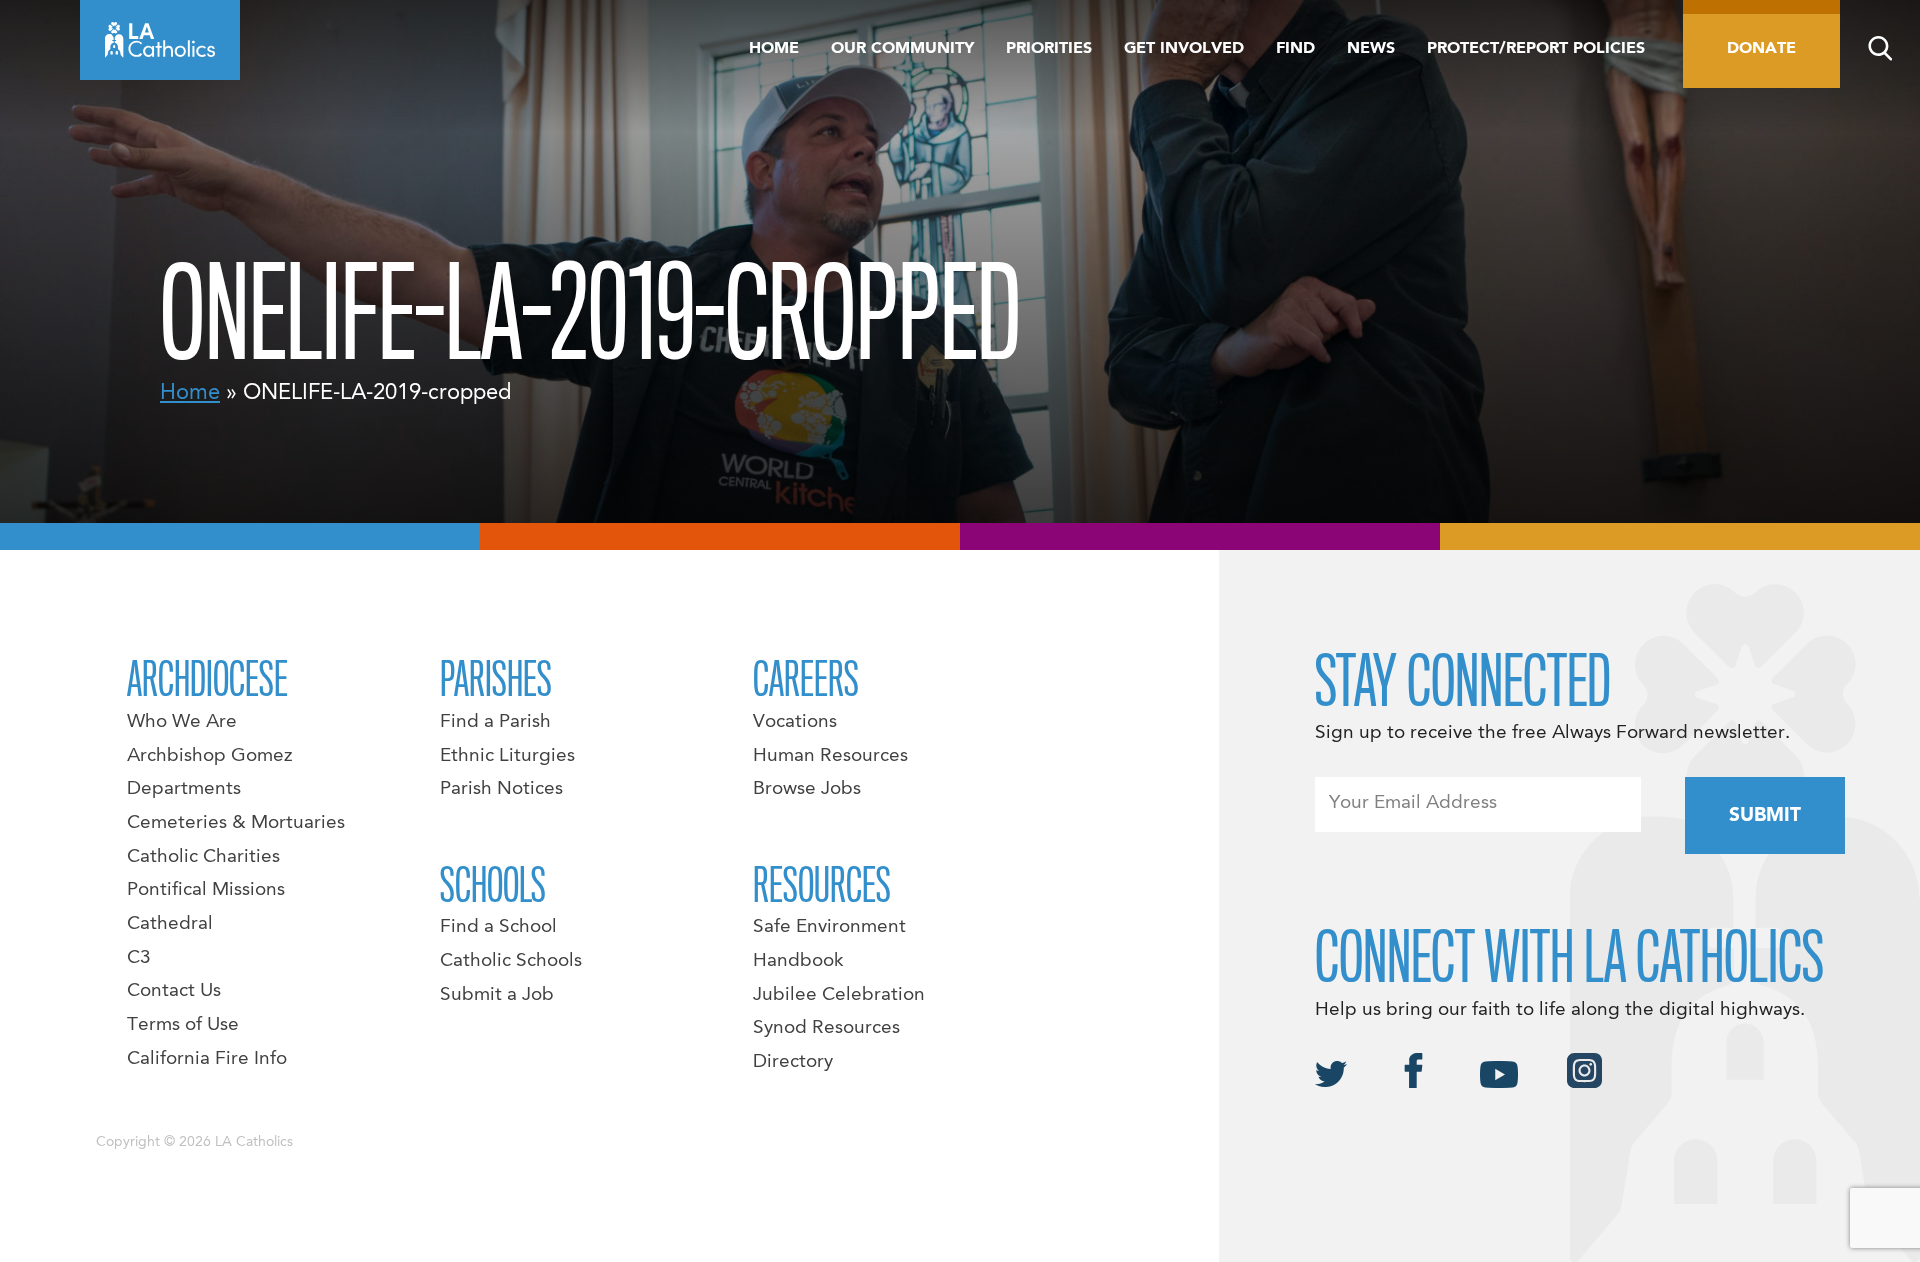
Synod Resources (826, 1028)
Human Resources (830, 756)
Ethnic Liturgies (507, 756)
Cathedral (170, 924)
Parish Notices (501, 789)
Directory (793, 1062)
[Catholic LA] (160, 40)
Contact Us (174, 991)
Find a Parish (495, 722)
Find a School (498, 927)
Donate (1761, 49)
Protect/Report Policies (1536, 49)
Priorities (1049, 49)
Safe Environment (829, 927)
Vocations (795, 722)
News (1371, 49)
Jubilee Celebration (839, 995)
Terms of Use (183, 1025)
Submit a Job (497, 995)
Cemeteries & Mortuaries (236, 823)
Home (774, 49)
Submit (1765, 816)
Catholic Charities (203, 857)
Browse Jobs (807, 789)
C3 (139, 958)
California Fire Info (207, 1059)
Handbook (798, 961)
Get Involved (1184, 49)
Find (1295, 49)
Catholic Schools (511, 961)
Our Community (902, 49)
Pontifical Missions (206, 890)
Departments (184, 789)
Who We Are (182, 722)
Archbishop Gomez (209, 756)
